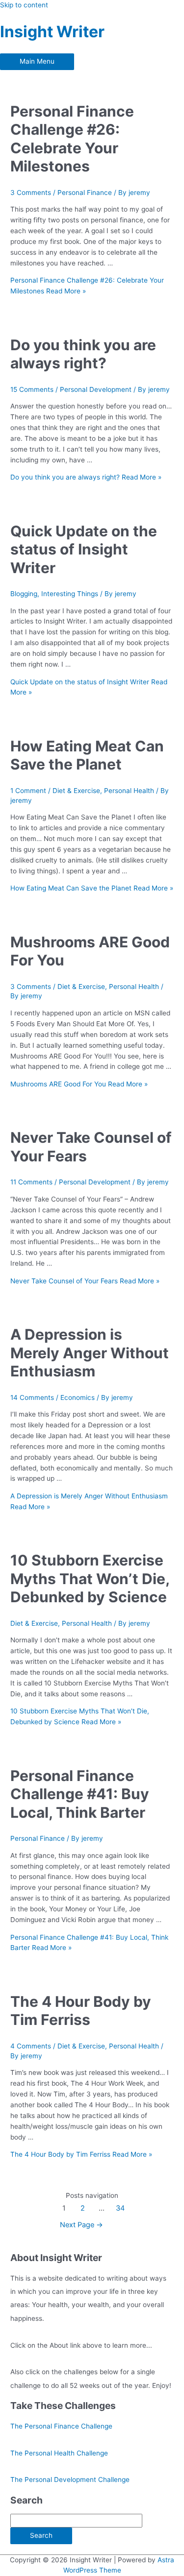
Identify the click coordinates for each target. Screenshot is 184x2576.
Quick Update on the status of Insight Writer (84, 549)
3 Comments (31, 193)
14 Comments (32, 1397)
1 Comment (28, 791)
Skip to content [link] (24, 5)
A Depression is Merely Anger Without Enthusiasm (90, 1353)
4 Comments (31, 2046)
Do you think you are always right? (83, 354)
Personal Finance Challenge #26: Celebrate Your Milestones (72, 139)
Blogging (24, 594)
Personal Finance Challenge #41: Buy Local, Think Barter (80, 1794)
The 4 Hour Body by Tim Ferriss (81, 2011)
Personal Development (96, 389)
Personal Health (129, 791)
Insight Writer (52, 32)
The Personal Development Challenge (70, 2480)
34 (120, 2208)
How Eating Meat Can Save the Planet (87, 755)
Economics (78, 1397)
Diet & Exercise (76, 791)
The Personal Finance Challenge (61, 2426)
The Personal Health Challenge (59, 2453)
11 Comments (31, 1182)
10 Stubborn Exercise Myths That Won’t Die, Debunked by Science (90, 1578)
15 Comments (32, 389)
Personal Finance (85, 193)
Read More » (86, 477)
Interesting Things (70, 594)
